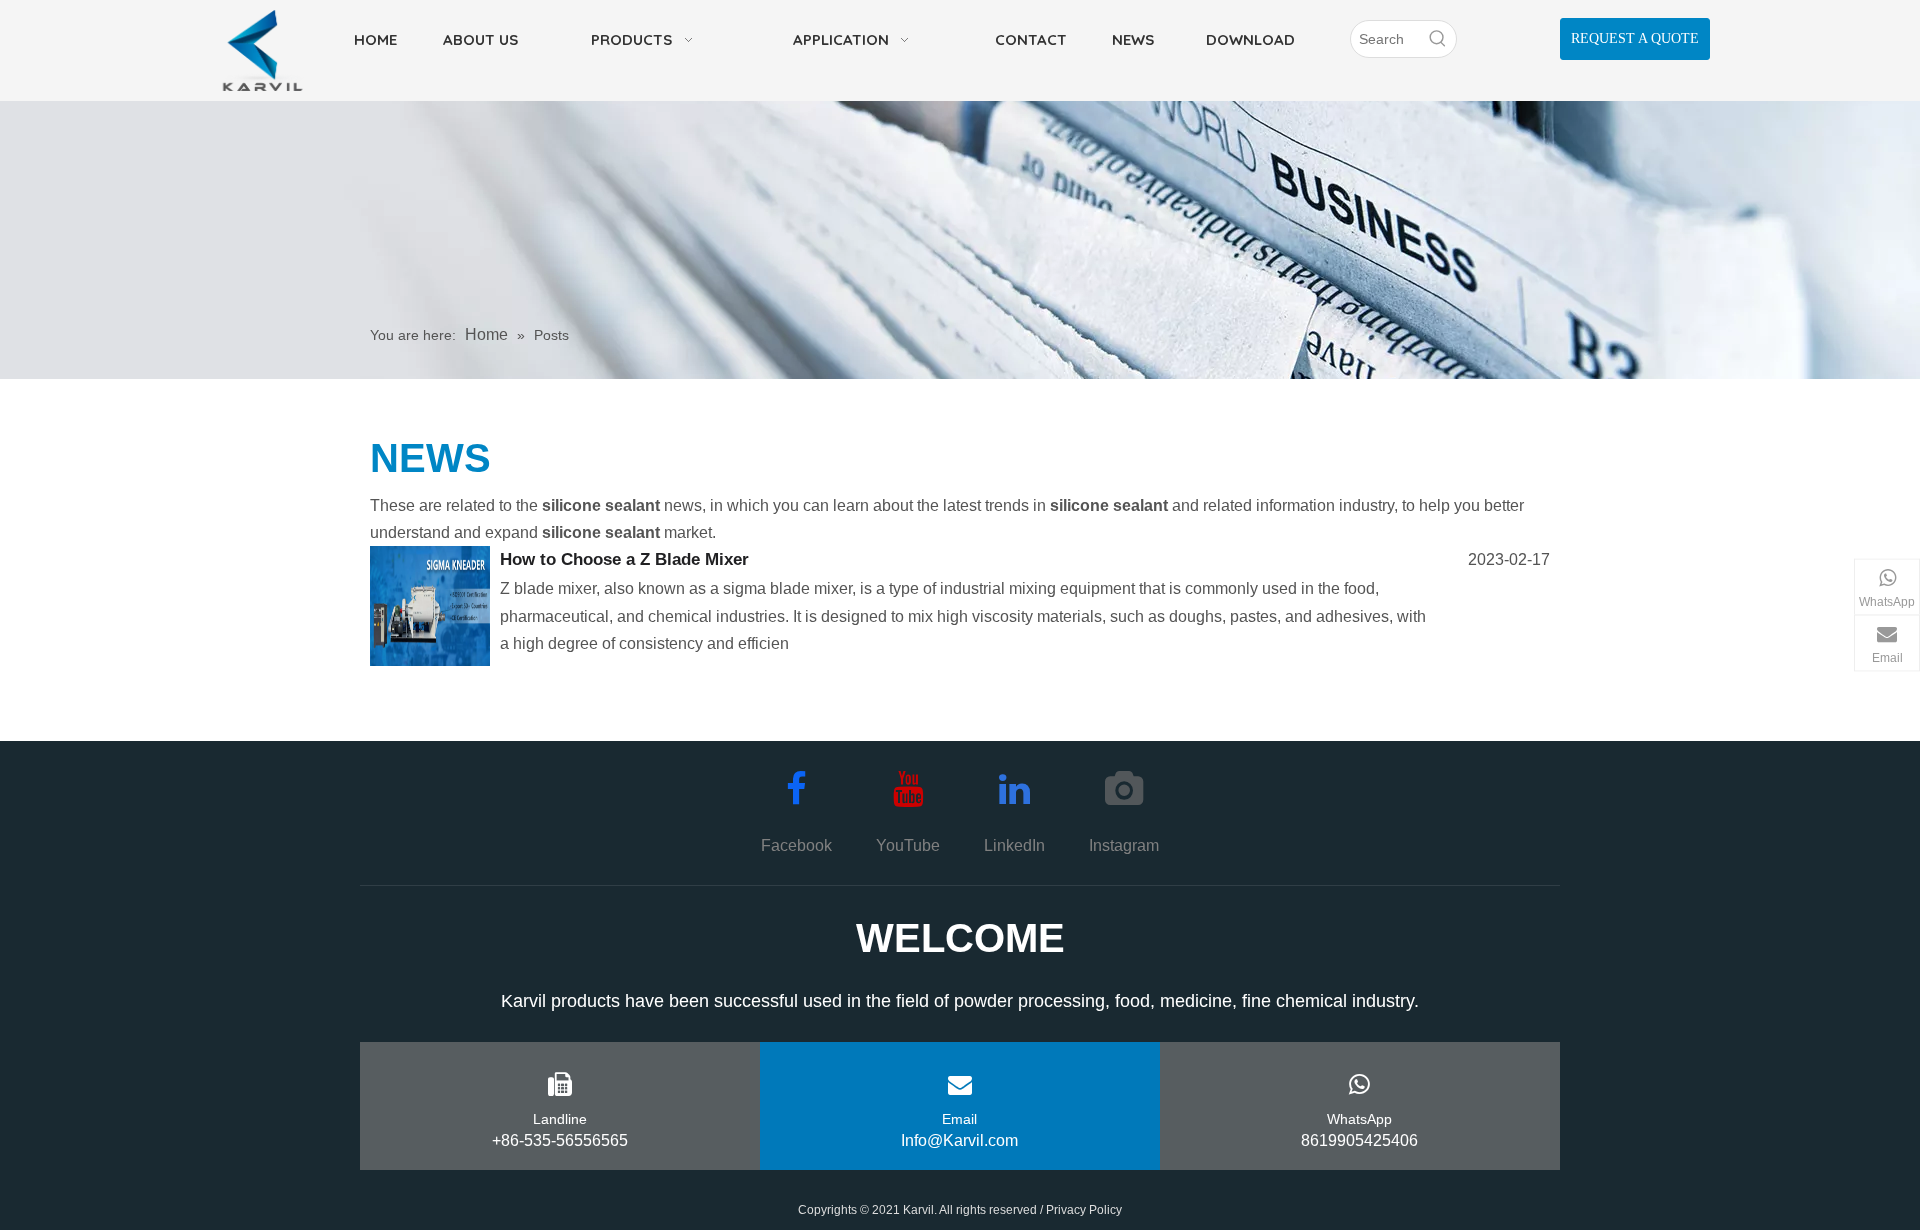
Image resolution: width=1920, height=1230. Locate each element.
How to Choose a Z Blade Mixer (624, 559)
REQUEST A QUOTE (1635, 38)
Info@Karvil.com (959, 1140)
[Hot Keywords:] (1438, 39)
